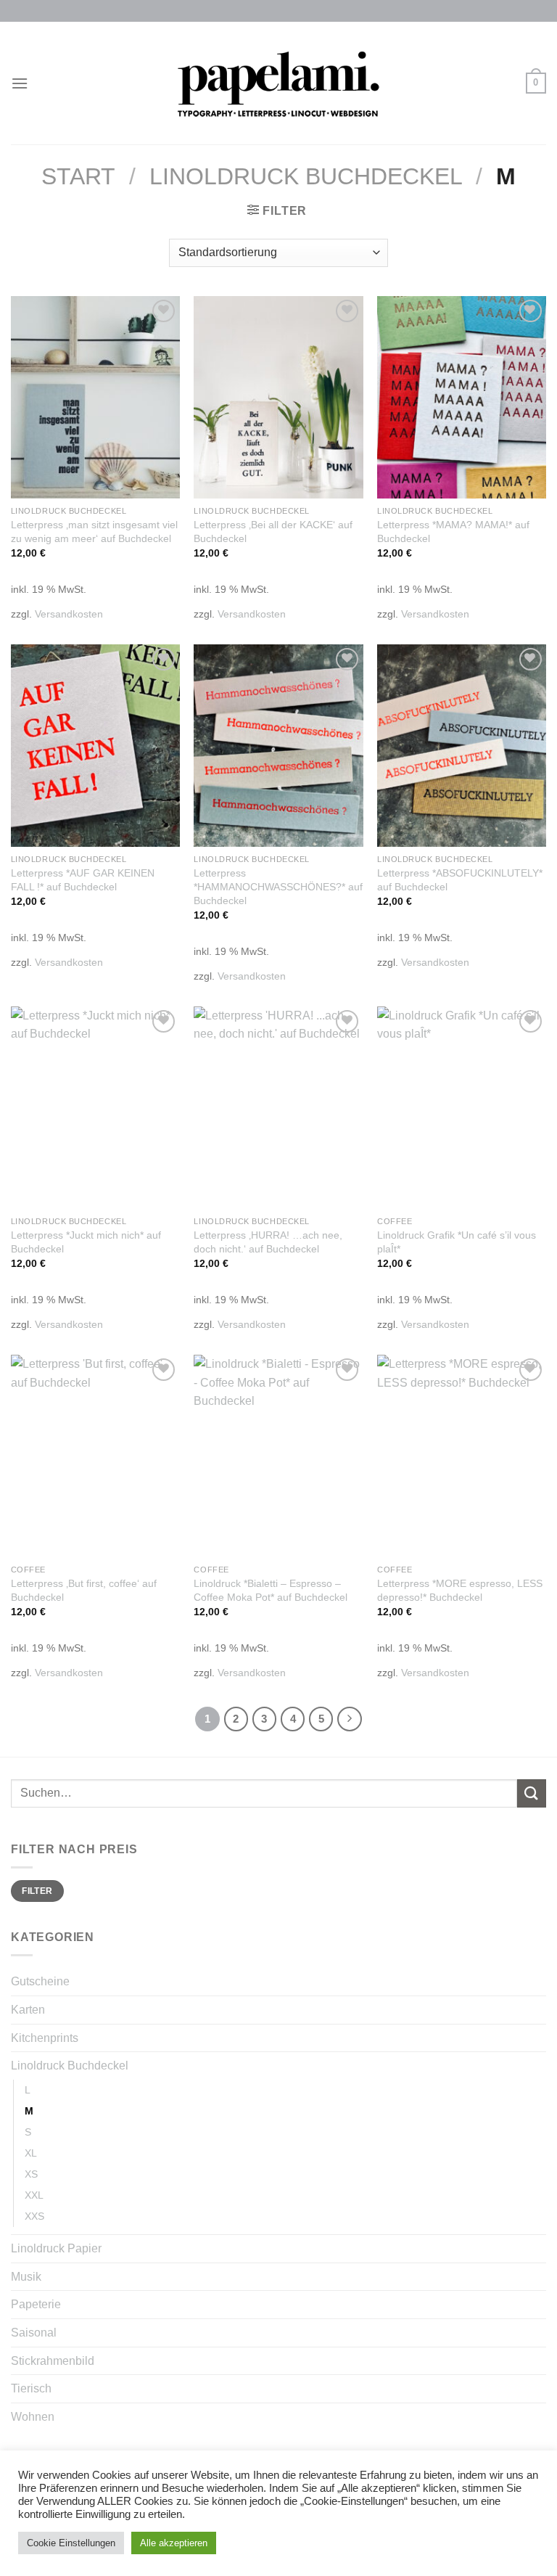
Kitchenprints (45, 2038)
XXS (34, 2216)
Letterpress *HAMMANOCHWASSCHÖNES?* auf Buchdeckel (278, 886)
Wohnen (33, 2417)
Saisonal (34, 2333)
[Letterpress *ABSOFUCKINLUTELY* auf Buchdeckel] (462, 746)
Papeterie (36, 2304)
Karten (28, 2010)
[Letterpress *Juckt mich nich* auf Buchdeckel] (95, 1108)
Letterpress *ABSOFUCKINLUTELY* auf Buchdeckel (460, 880)
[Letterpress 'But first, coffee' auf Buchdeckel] (95, 1456)
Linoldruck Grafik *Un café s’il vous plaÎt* (457, 1242)
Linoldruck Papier (56, 2248)
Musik (26, 2277)
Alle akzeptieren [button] (174, 2543)
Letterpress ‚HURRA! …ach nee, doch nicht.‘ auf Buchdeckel (268, 1242)
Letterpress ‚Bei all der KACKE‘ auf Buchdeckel (273, 532)
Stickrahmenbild (53, 2361)
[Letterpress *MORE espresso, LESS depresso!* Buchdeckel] (462, 1456)
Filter (37, 1891)
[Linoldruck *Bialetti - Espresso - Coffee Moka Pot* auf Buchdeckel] (278, 1456)
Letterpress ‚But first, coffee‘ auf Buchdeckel (84, 1590)
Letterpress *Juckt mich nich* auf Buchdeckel (86, 1242)
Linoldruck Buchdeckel (306, 176)
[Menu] (20, 83)
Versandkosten (69, 614)
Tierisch (31, 2388)
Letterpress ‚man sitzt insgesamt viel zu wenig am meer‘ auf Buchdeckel (94, 532)
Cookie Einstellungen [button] (71, 2543)
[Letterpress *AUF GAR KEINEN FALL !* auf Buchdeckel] (95, 746)
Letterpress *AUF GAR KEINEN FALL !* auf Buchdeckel (83, 880)
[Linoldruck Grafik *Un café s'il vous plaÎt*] (462, 1108)
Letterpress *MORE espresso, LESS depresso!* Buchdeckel (460, 1590)
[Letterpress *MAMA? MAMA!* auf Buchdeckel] (462, 397)
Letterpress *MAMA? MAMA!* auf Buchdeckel (453, 532)
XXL (34, 2195)
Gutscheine (40, 1981)
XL (31, 2153)
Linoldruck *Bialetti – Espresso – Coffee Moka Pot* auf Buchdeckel (271, 1590)
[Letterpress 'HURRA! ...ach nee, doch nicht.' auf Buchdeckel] (278, 1108)
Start (78, 176)
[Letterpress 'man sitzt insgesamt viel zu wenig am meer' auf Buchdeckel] (95, 397)
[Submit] (532, 1793)
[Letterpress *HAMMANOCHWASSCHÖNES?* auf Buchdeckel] (278, 746)
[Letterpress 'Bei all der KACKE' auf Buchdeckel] (278, 397)
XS (31, 2174)
